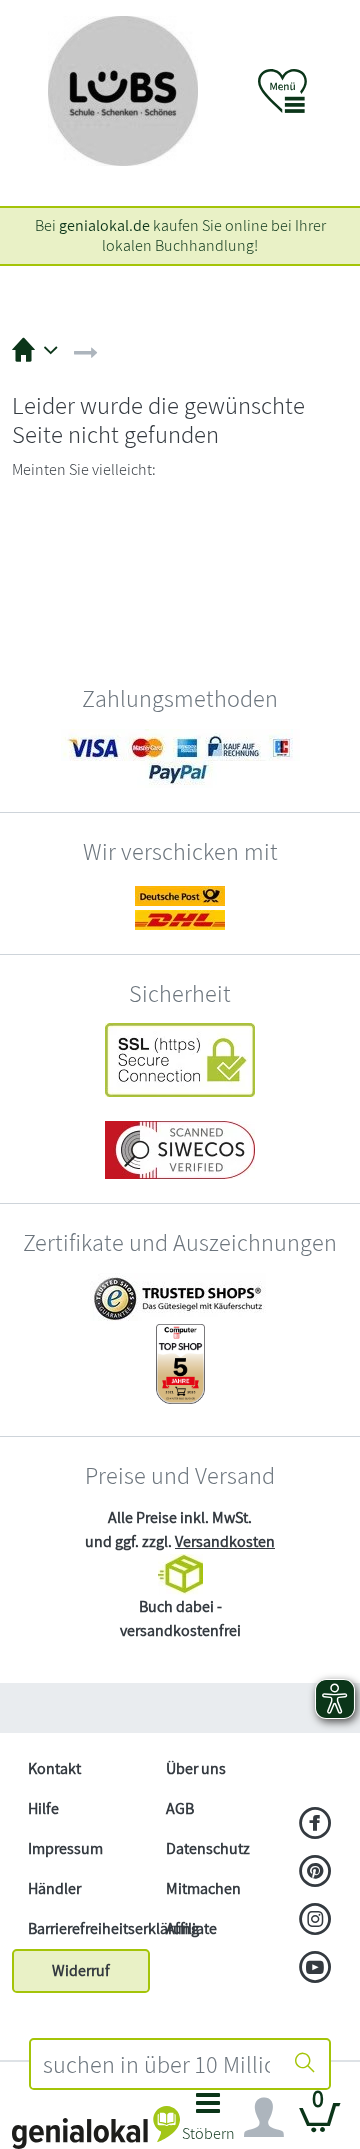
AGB (180, 1808)
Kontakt (54, 1768)
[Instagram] (315, 1921)
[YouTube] (315, 1969)
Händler (54, 1888)
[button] (208, 2122)
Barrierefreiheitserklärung (89, 1928)
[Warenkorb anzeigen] (320, 2125)
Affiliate (191, 1928)
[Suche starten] (305, 2064)
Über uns (196, 1768)
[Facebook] (315, 1825)
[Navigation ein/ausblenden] (264, 2118)
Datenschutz (208, 1848)
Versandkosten (225, 1541)
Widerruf (81, 1970)
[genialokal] (96, 2126)
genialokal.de (104, 225)
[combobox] (156, 2064)
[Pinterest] (315, 1873)
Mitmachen (203, 1888)
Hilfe (43, 1808)
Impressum (65, 1848)
